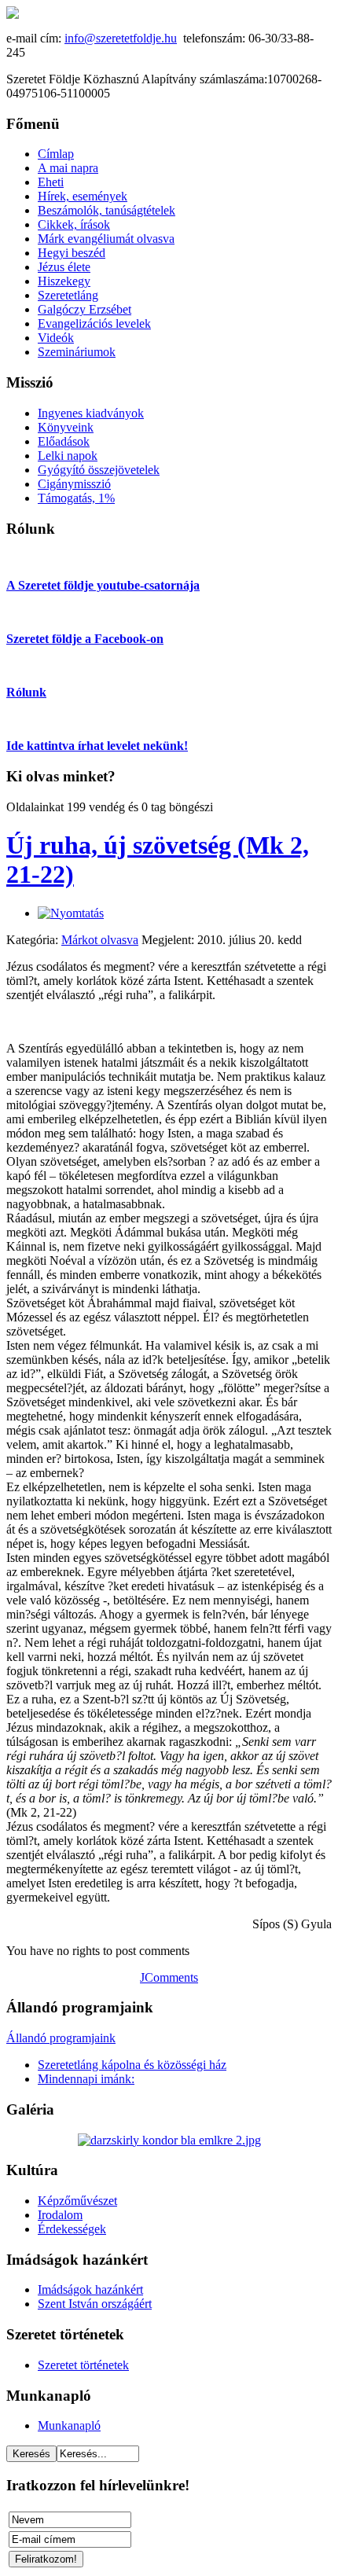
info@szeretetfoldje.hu (121, 38)
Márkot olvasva (100, 940)
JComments (169, 1977)
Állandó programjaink (61, 2038)
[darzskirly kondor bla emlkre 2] (169, 2140)
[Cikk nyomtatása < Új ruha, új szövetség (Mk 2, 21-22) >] (71, 913)
